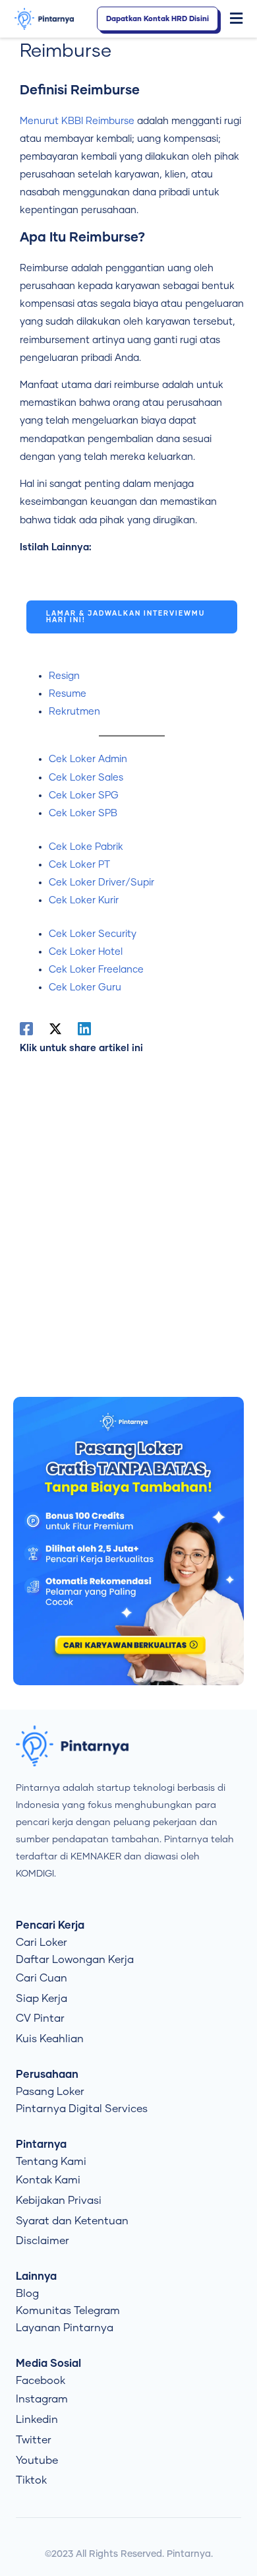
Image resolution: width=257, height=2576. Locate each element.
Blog (27, 2294)
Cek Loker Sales (86, 778)
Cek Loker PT (79, 865)
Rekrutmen (74, 712)
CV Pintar (40, 2018)
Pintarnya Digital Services (82, 2109)
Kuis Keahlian (50, 2039)
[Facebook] (26, 1029)
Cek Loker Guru (85, 987)
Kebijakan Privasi (59, 2201)
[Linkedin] (84, 1029)
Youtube (37, 2461)
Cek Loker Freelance (96, 970)
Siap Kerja (42, 1999)
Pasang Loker (50, 2092)
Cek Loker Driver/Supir (101, 883)
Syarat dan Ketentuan (72, 2221)
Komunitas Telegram (68, 2311)
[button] (237, 19)
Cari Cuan (42, 1978)
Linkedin (37, 2420)
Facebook (41, 2381)
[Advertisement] (128, 1222)
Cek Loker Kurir (84, 900)
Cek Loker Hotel (86, 952)
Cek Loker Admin (88, 759)
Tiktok (31, 2480)
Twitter (34, 2440)
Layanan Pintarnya (65, 2328)
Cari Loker (42, 1943)
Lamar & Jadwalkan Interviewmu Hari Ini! (126, 617)
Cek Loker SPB (83, 813)
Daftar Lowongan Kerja (75, 1960)
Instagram (42, 2399)
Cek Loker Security (93, 934)
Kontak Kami (48, 2180)
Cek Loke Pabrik (86, 847)
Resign (64, 676)
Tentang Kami (51, 2162)
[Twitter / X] (55, 1029)
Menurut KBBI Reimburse (77, 121)
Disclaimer (43, 2241)
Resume (68, 694)
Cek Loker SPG (84, 795)
